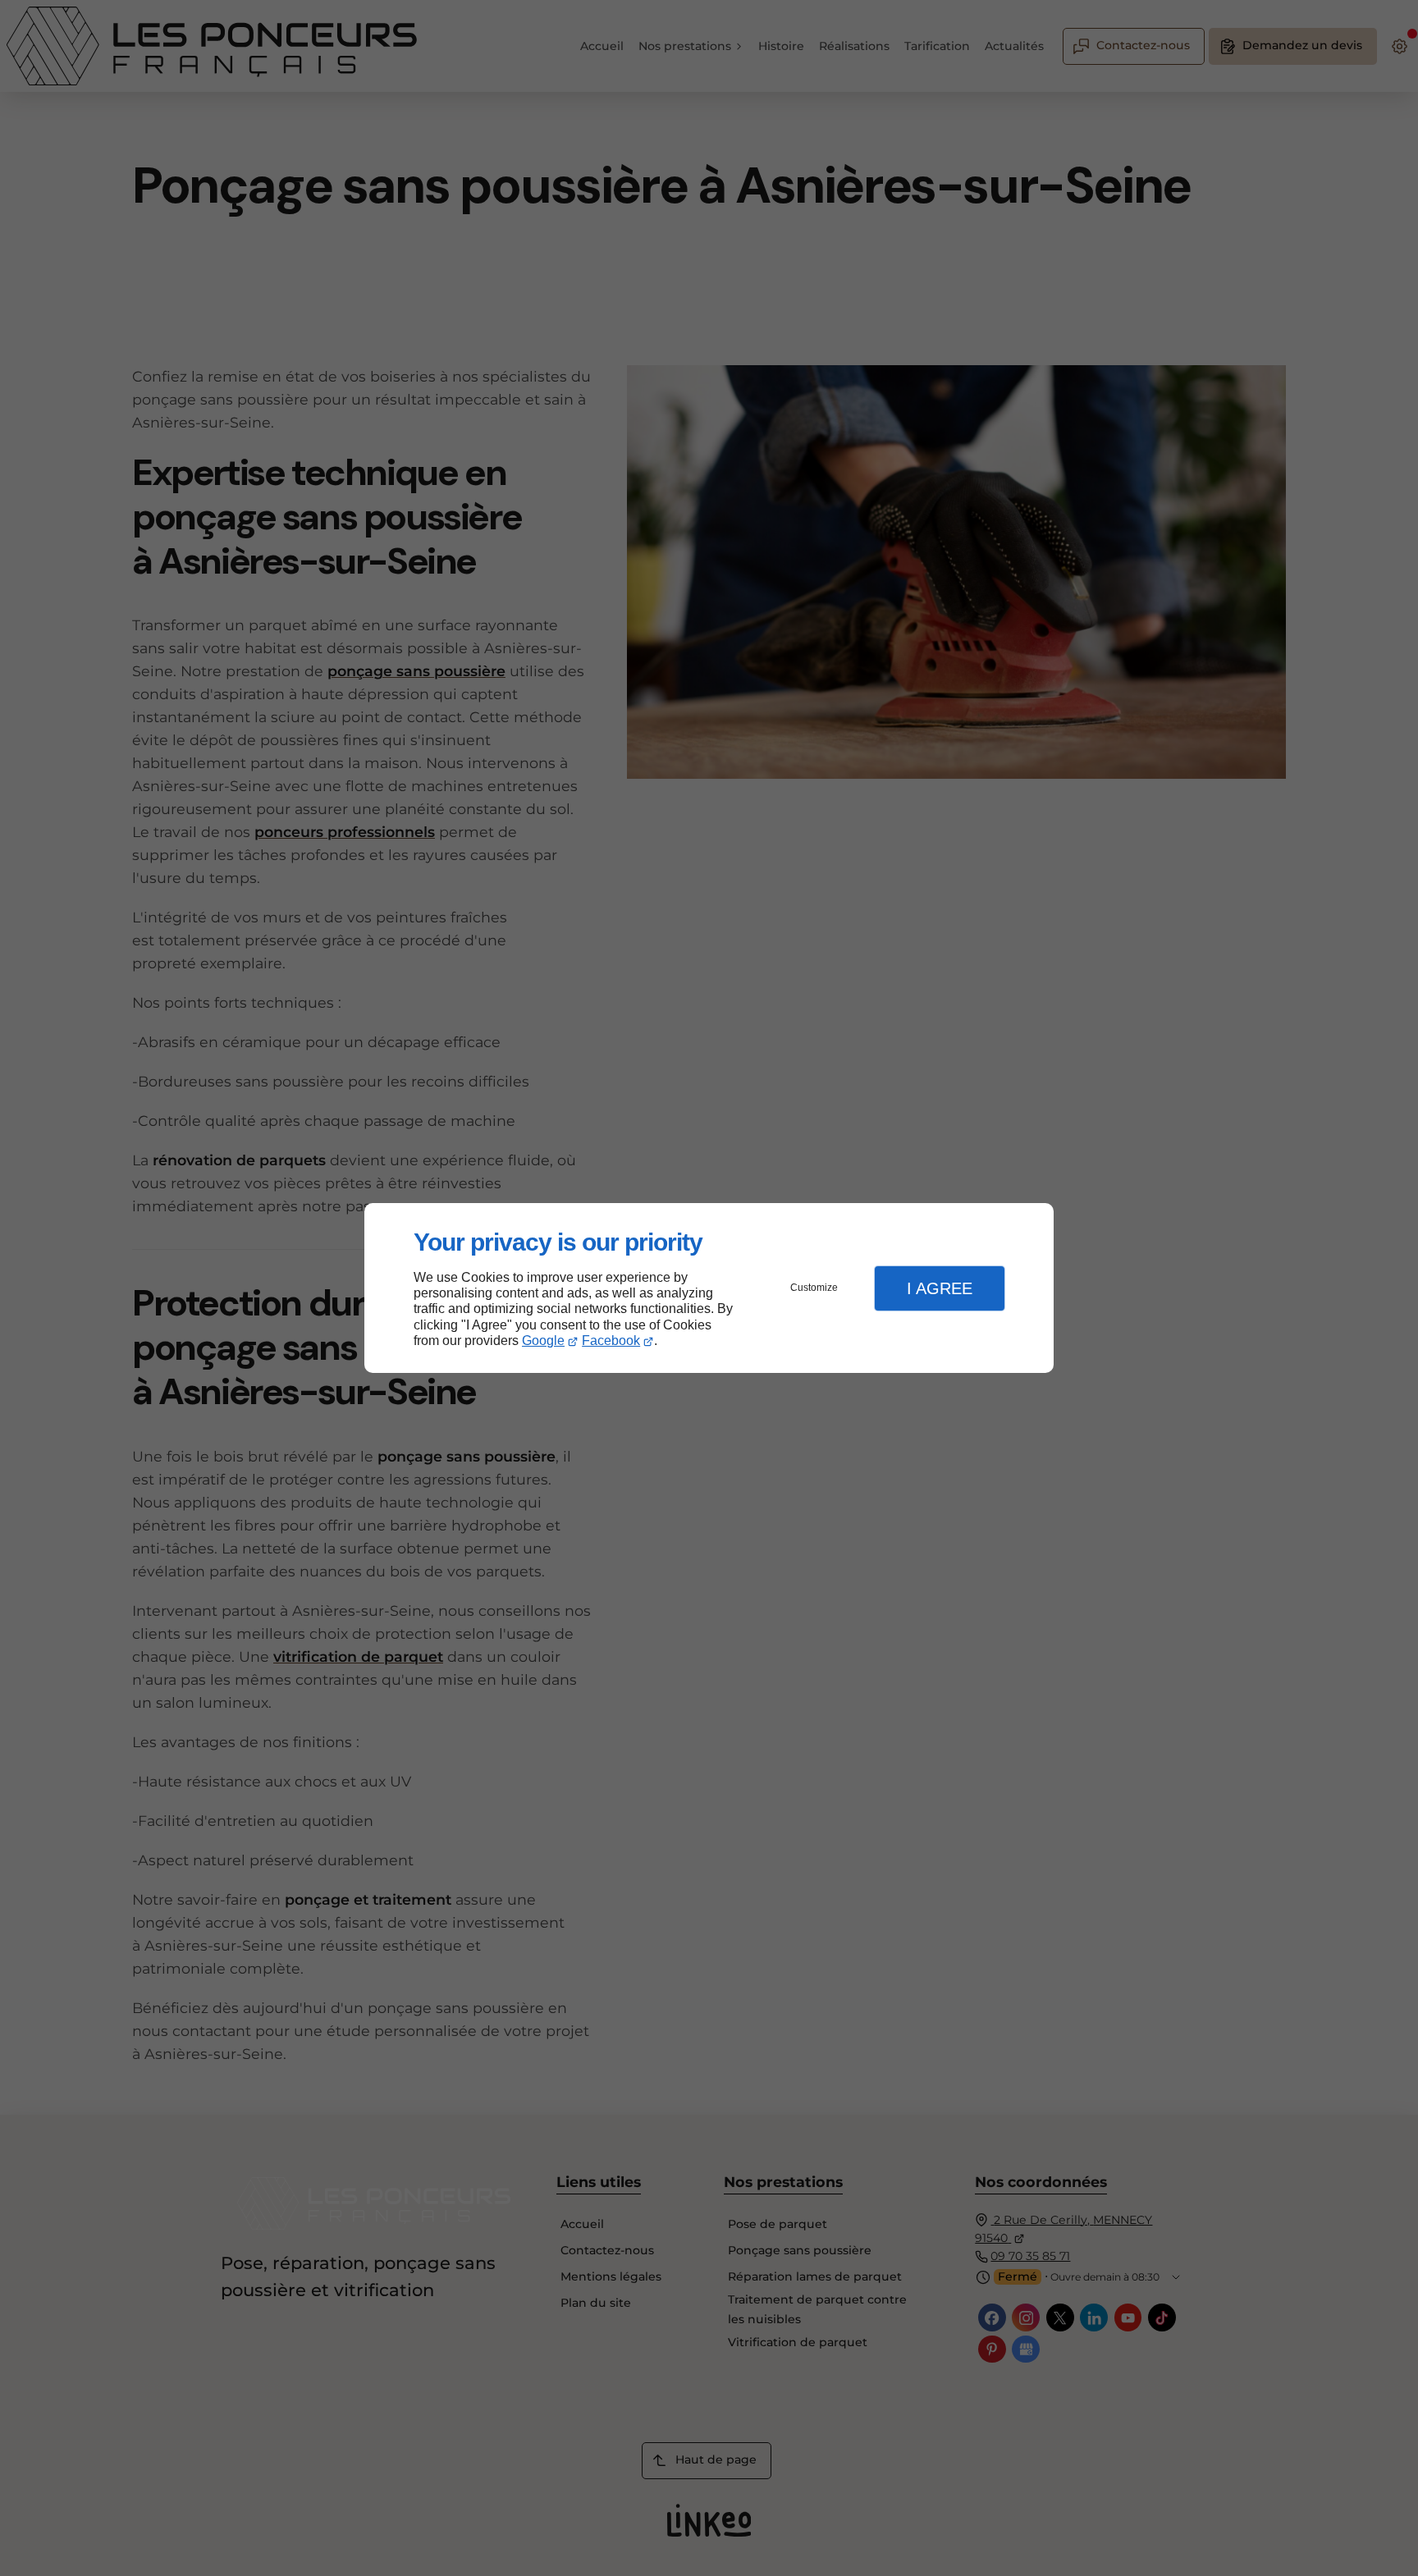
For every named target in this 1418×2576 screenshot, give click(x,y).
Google (543, 1341)
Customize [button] (814, 1288)
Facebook (611, 1341)
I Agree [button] (940, 1288)
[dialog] (709, 1288)
